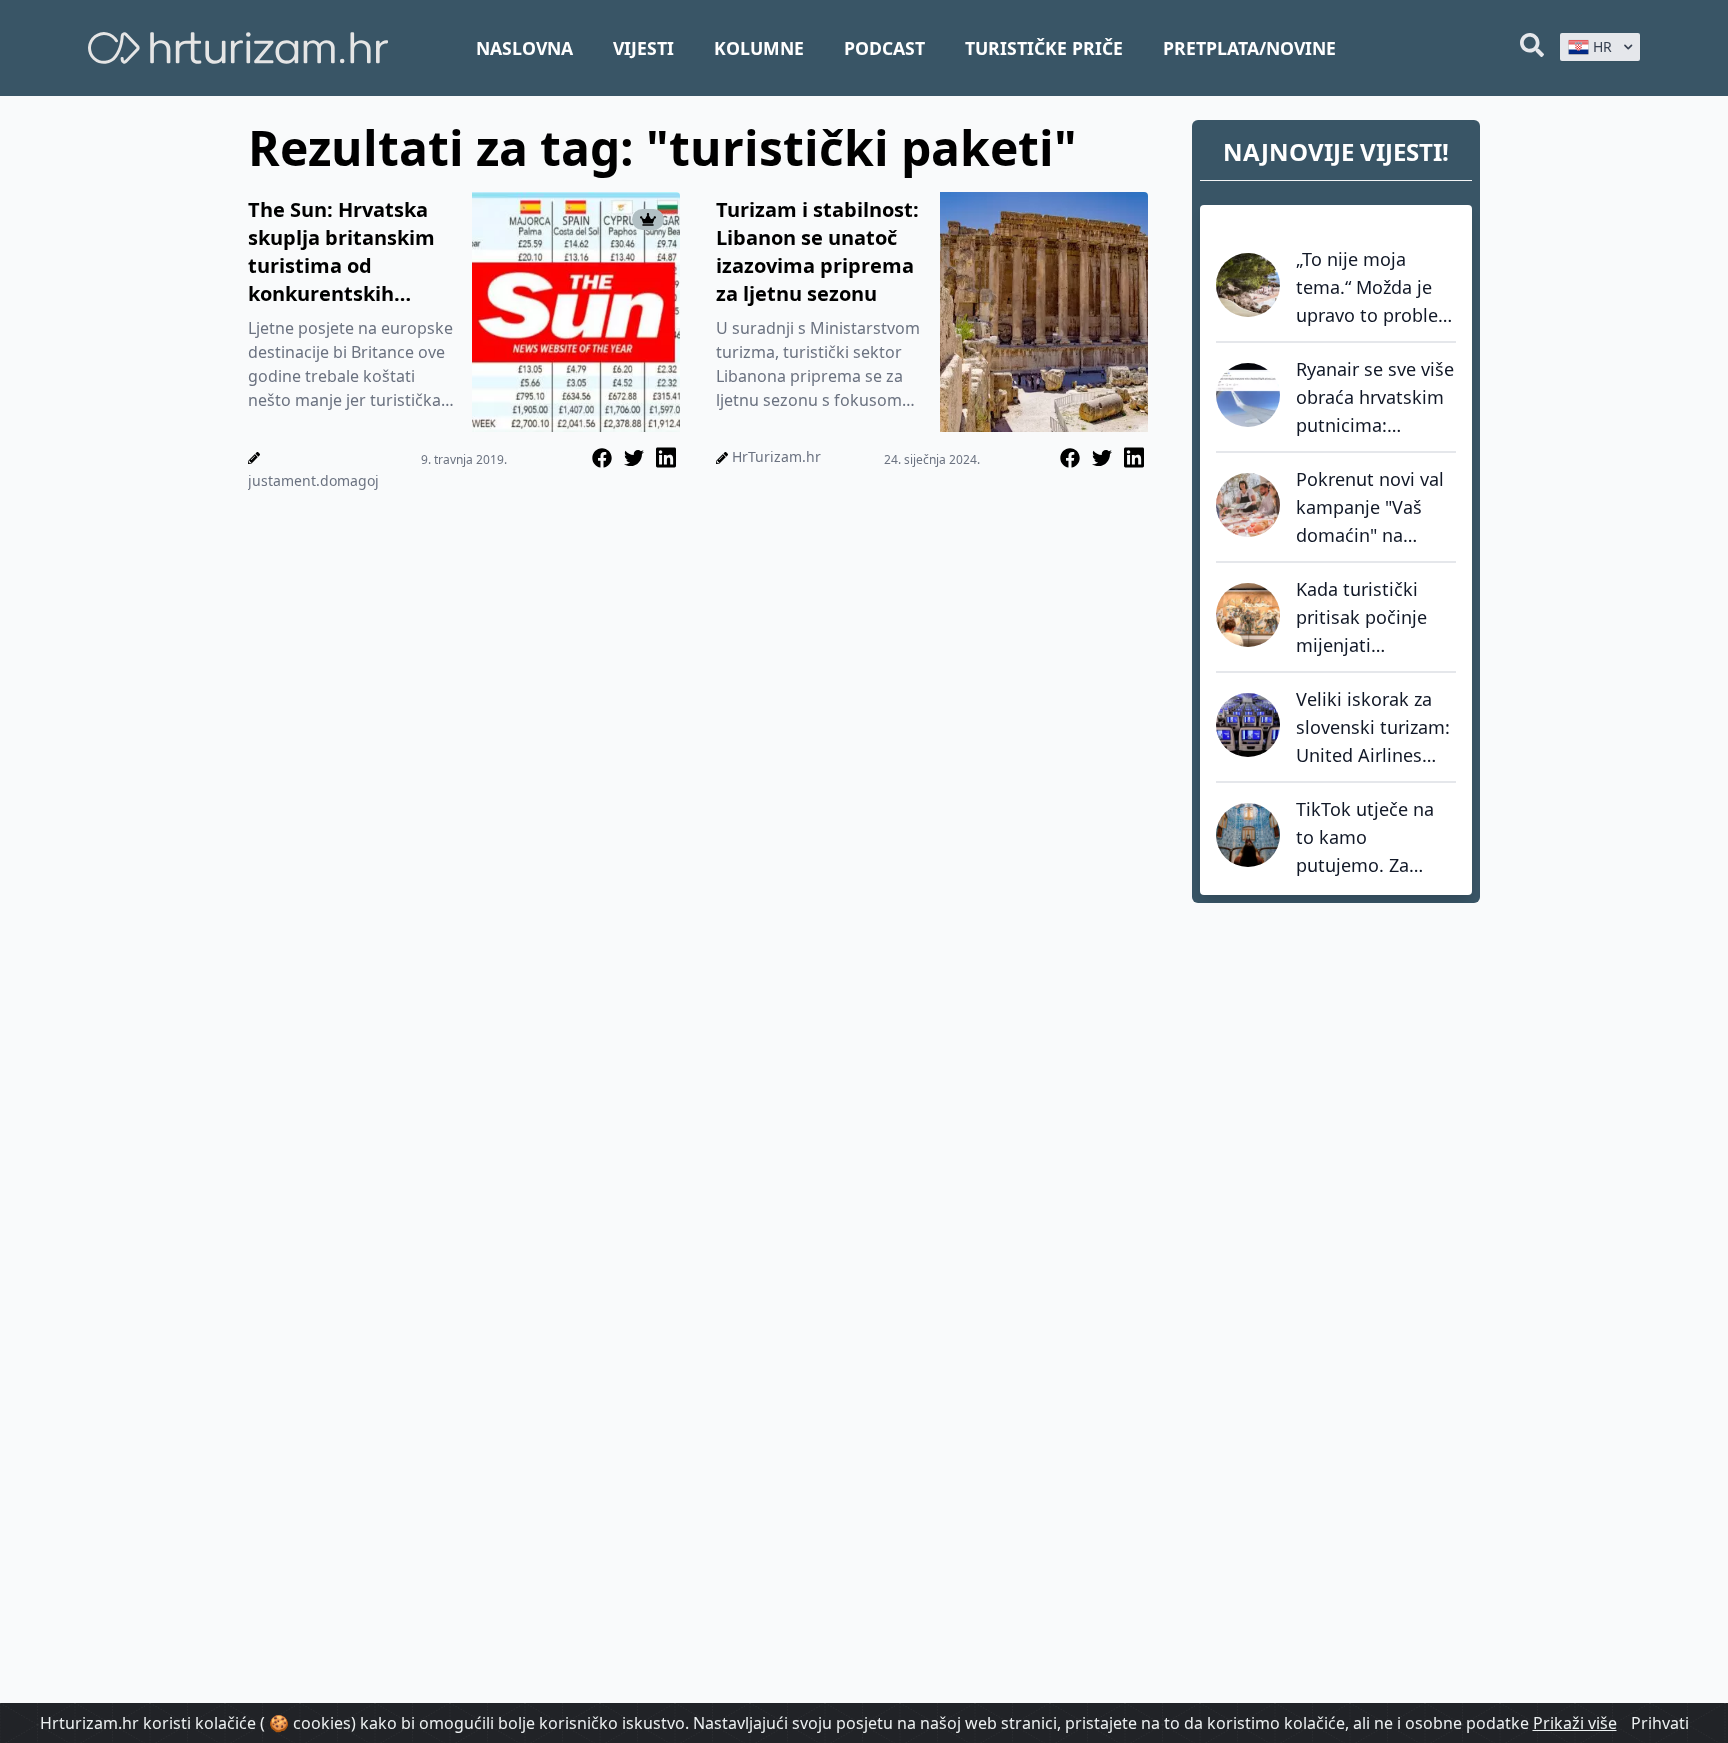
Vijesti (643, 48)
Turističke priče (1044, 48)
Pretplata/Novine (1249, 48)
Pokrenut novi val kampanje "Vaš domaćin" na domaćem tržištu (1370, 508)
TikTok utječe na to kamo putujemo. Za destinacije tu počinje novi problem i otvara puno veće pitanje (1371, 838)
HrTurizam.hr (776, 456)
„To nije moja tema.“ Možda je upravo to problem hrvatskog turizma (1375, 288)
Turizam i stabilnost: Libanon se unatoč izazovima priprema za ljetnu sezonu (817, 251)
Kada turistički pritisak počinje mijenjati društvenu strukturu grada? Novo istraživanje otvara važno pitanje (1369, 618)
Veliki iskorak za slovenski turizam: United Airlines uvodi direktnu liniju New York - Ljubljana (1373, 728)
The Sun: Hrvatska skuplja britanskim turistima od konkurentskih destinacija (341, 252)
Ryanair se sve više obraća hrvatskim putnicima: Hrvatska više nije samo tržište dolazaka (1375, 398)
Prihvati (1660, 1723)
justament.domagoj (313, 480)
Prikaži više (1575, 1723)
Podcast (884, 48)
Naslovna (524, 48)
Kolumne (759, 48)
